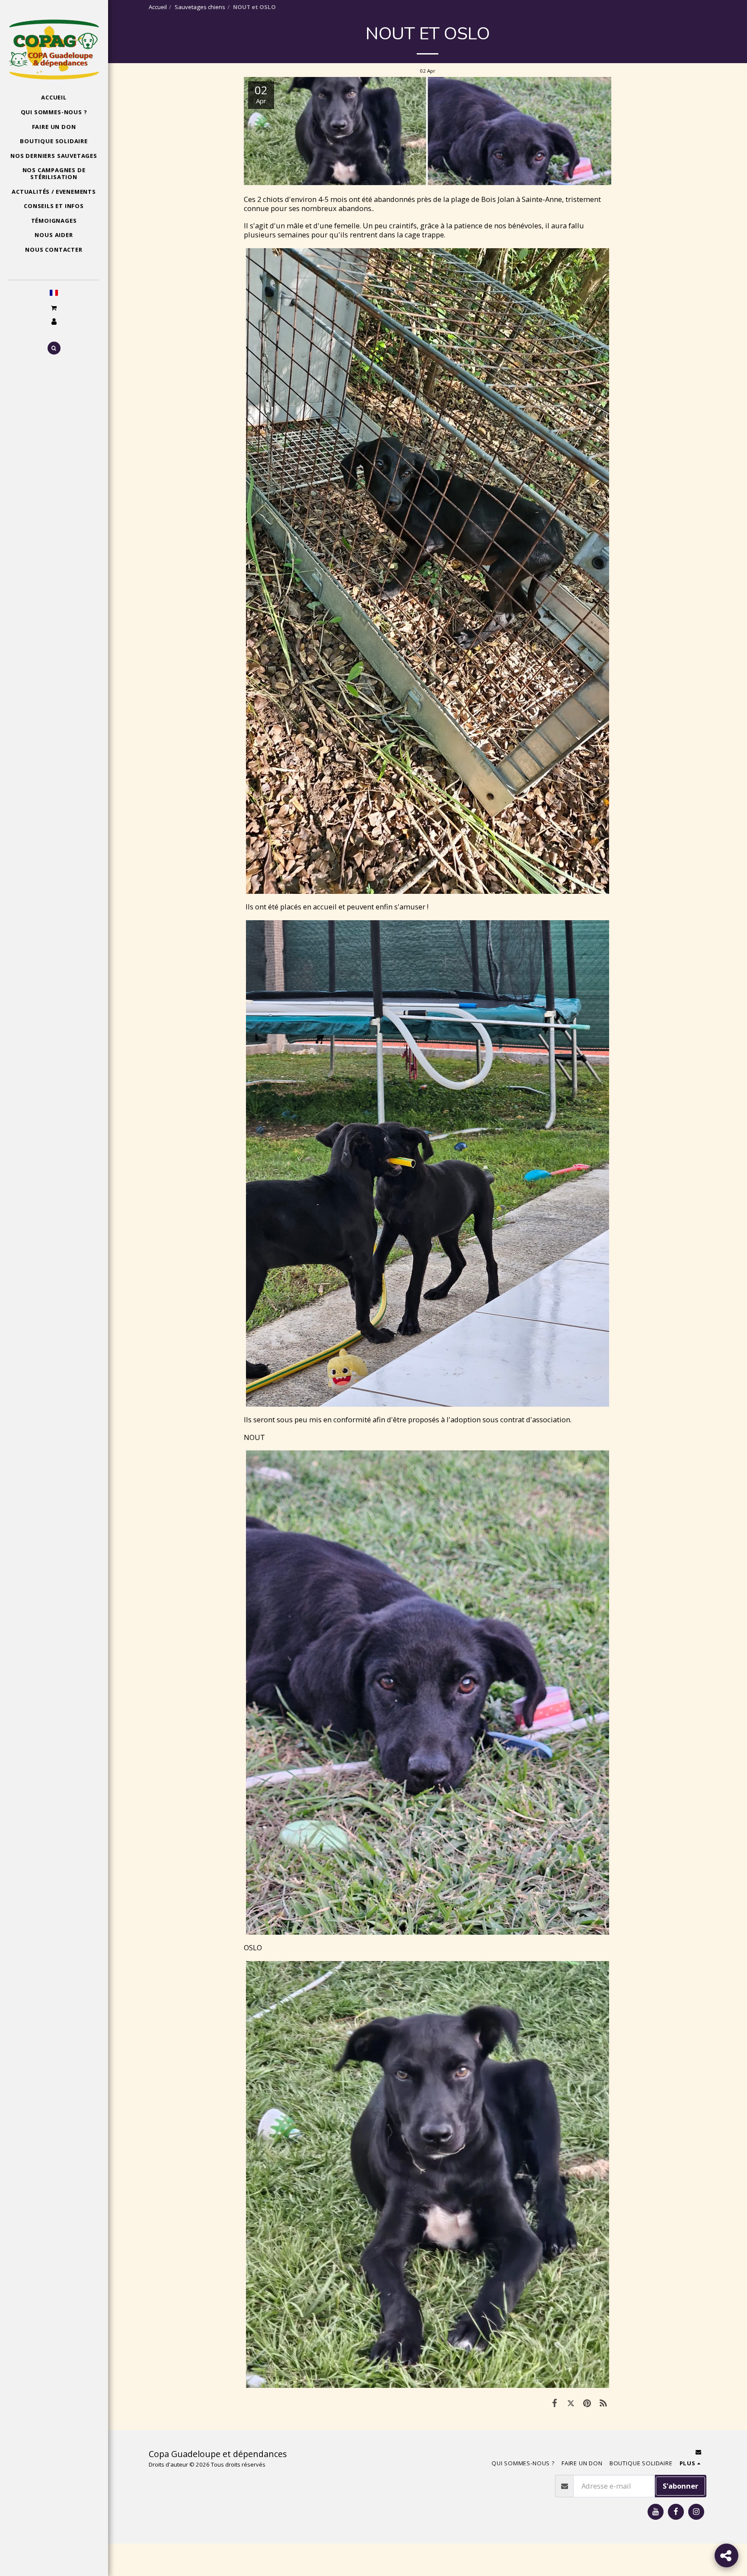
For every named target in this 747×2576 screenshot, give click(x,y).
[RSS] (603, 2403)
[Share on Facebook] (554, 2403)
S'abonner (680, 2486)
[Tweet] (571, 2403)
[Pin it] (587, 2403)
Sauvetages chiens (200, 7)
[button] (54, 308)
